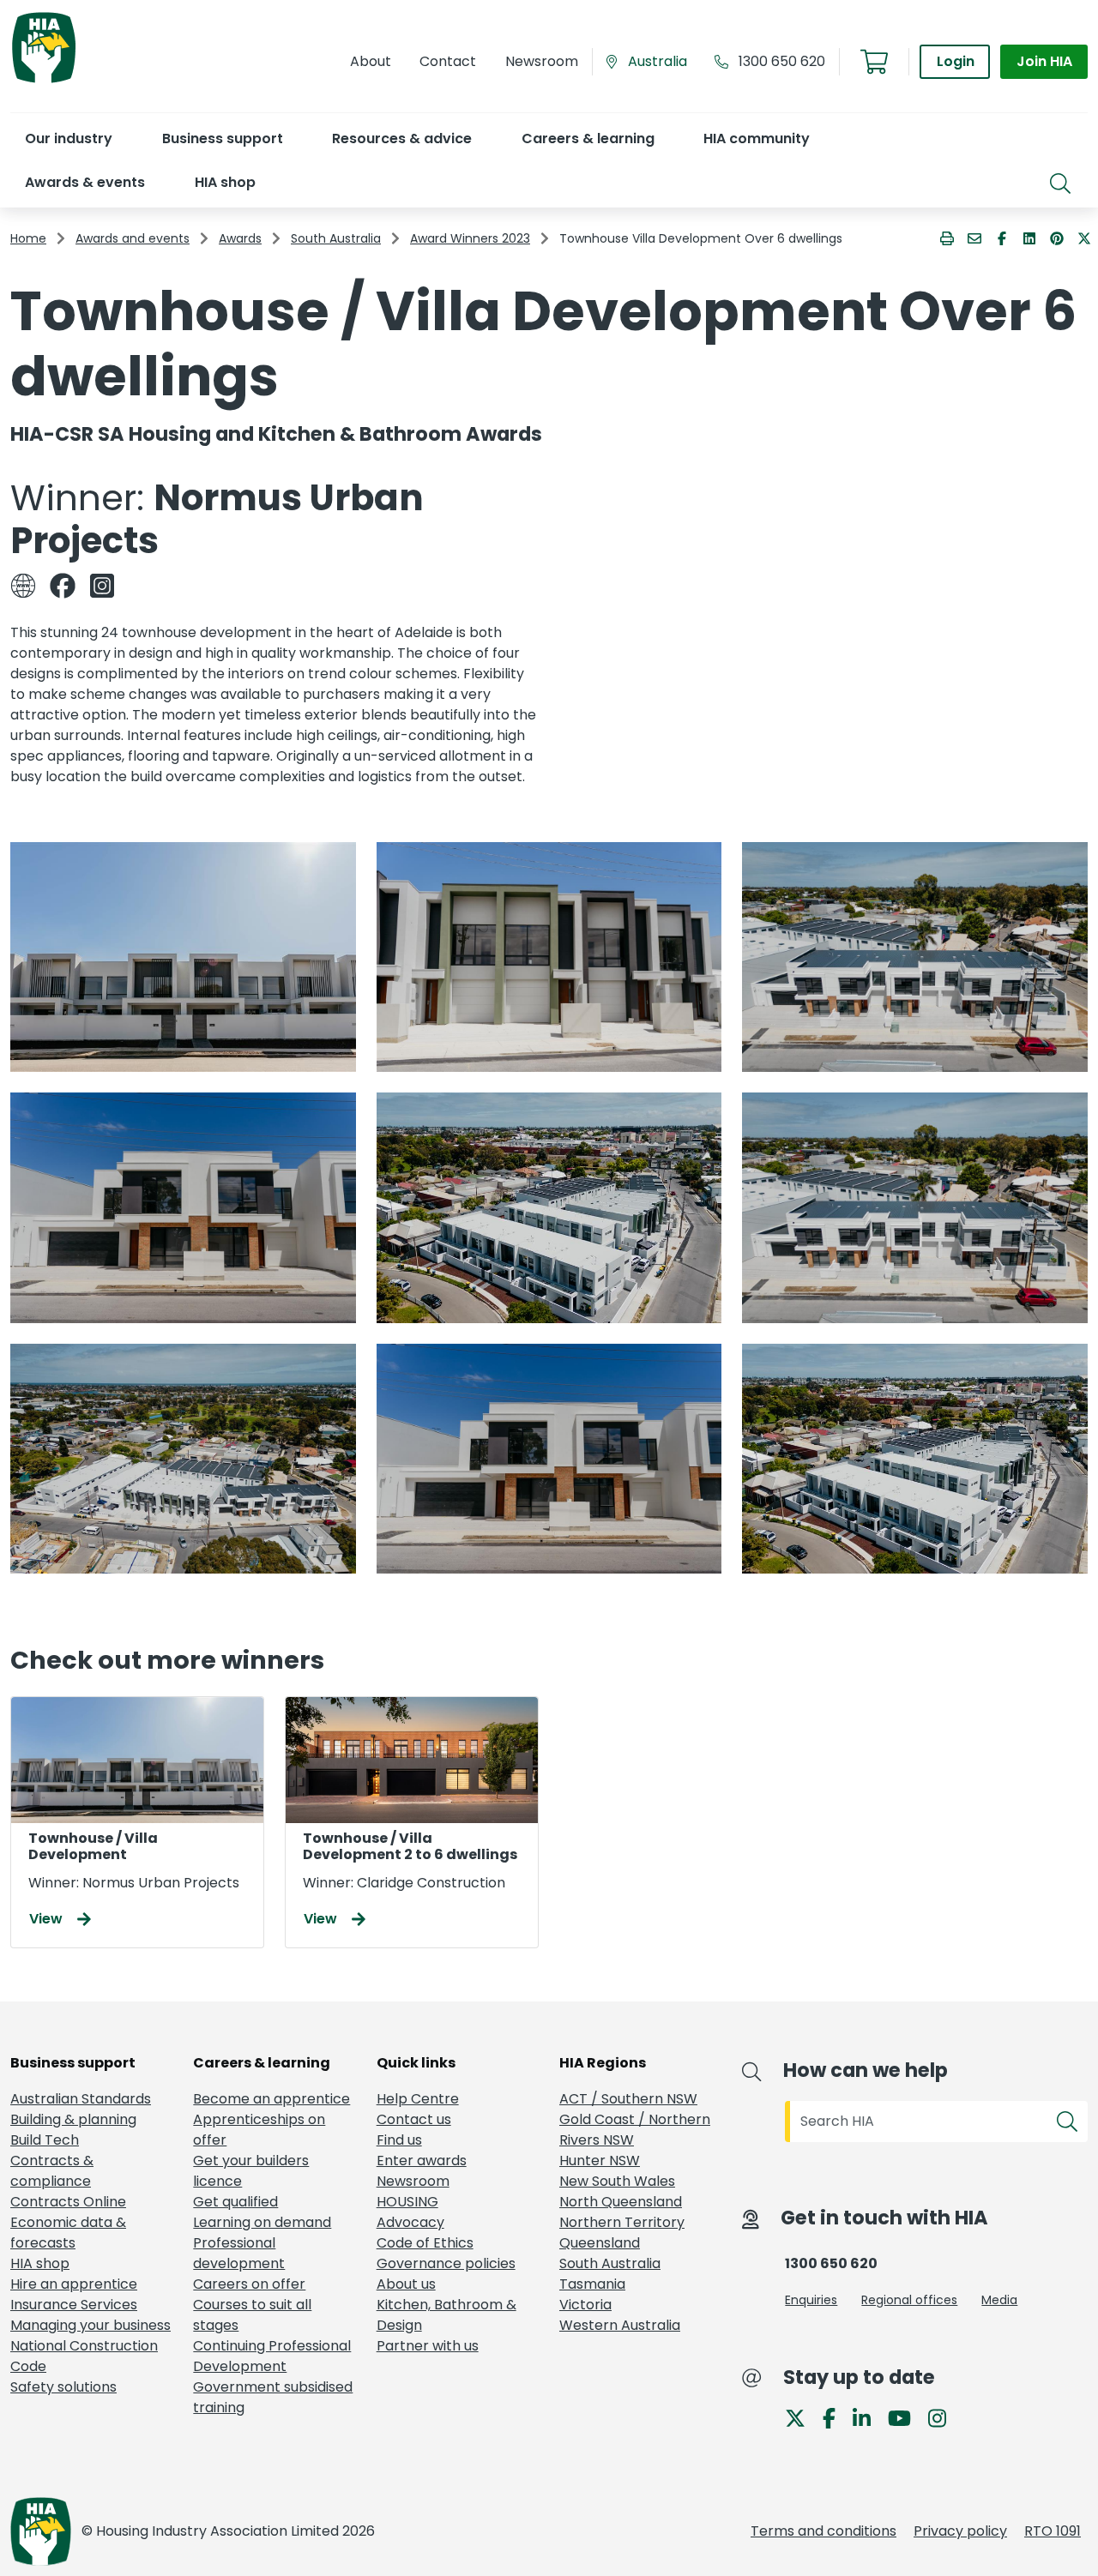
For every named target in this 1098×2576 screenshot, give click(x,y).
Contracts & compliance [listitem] (52, 2171)
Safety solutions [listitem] (63, 2387)
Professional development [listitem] (239, 2253)
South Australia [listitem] (610, 2263)
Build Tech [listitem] (45, 2140)
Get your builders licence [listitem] (251, 2171)
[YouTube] (906, 2417)
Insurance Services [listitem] (74, 2305)
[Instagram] (944, 2417)
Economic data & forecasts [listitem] (68, 2233)
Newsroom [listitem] (413, 2181)
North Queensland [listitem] (621, 2202)
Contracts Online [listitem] (68, 2202)
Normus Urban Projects (217, 519)
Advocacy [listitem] (410, 2222)
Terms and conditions (823, 2531)
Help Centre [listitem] (418, 2099)
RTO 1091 (1053, 2531)
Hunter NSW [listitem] (600, 2161)
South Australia (336, 238)
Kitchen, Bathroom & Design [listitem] (446, 2315)
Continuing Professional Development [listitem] (272, 2356)
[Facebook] (836, 2417)
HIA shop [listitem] (40, 2263)
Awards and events (133, 238)
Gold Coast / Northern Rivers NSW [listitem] (635, 2130)
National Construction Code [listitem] (84, 2356)
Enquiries (811, 2300)
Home (28, 238)
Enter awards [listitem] (422, 2161)
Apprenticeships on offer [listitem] (259, 2130)
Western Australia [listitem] (620, 2325)
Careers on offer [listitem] (249, 2284)
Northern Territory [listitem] (622, 2222)
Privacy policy (960, 2531)
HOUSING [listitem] (407, 2202)
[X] (802, 2417)
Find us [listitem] (399, 2140)
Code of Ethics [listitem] (425, 2243)
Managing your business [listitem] (90, 2325)
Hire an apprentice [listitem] (74, 2284)
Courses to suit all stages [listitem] (252, 2315)
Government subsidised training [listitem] (273, 2397)
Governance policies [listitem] (446, 2263)
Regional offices (909, 2300)
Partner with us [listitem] (428, 2346)
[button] (68, 138)
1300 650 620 (782, 61)
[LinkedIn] (869, 2417)
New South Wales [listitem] (617, 2181)
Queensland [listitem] (600, 2243)
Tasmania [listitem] (592, 2284)
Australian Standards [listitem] (81, 2099)
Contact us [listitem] (414, 2119)
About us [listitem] (406, 2284)
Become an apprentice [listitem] (271, 2099)
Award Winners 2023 (470, 238)
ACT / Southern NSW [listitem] (628, 2099)
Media (999, 2300)
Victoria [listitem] (585, 2305)
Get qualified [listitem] (235, 2202)
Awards (240, 238)
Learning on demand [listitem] (262, 2222)
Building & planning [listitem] (73, 2119)
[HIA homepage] (44, 81)
